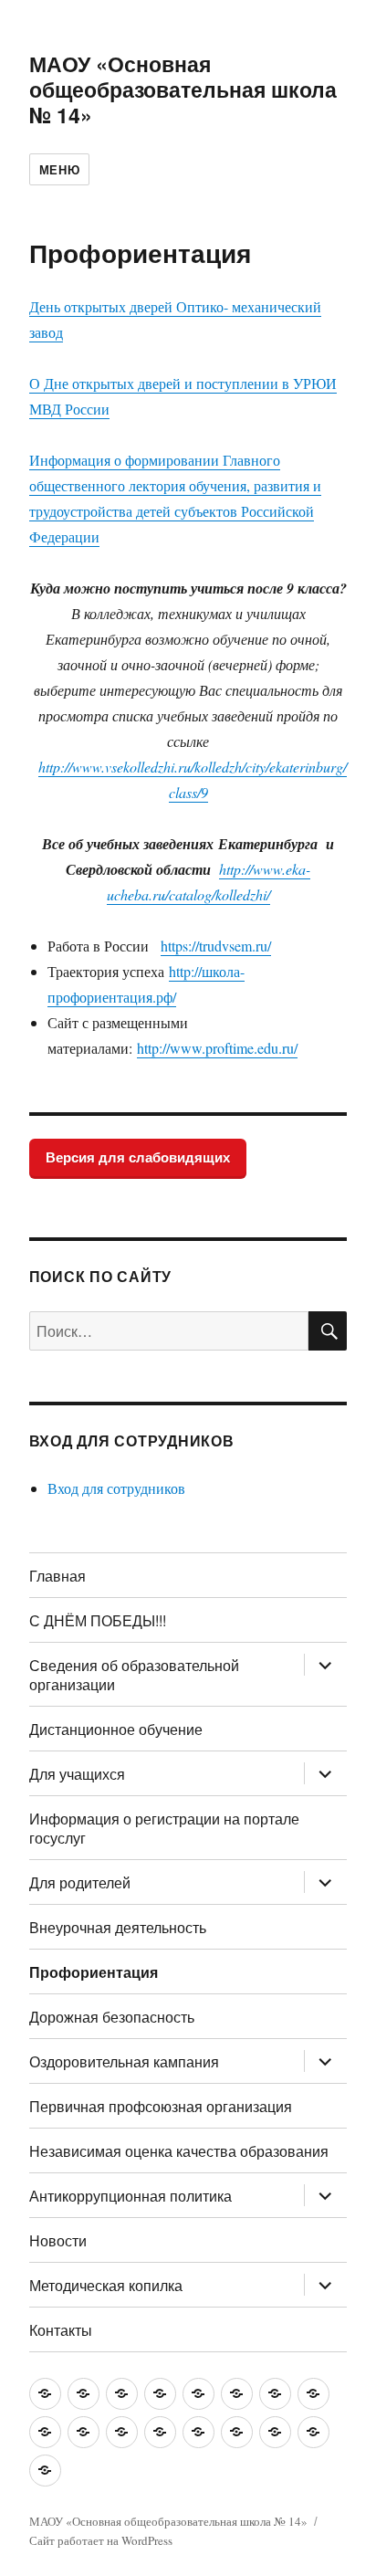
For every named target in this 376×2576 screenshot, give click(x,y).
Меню (59, 169)
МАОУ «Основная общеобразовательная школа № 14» (183, 89)
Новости (58, 2240)
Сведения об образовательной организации (134, 1675)
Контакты (61, 2330)
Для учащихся (77, 1774)
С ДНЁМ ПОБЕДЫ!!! (98, 1620)
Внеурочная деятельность (118, 1927)
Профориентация (94, 1972)
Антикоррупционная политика (131, 2196)
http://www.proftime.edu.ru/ (217, 1048)
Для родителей (80, 1882)
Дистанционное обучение (116, 1729)
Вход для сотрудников (116, 1488)
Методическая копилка (106, 2285)
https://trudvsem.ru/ (216, 946)
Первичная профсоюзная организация (161, 2106)
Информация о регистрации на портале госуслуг (164, 1828)
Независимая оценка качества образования (179, 2151)
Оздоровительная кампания (124, 2061)
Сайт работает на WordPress (101, 2540)
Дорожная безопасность (112, 2017)
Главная (57, 1576)
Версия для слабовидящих (138, 1157)
